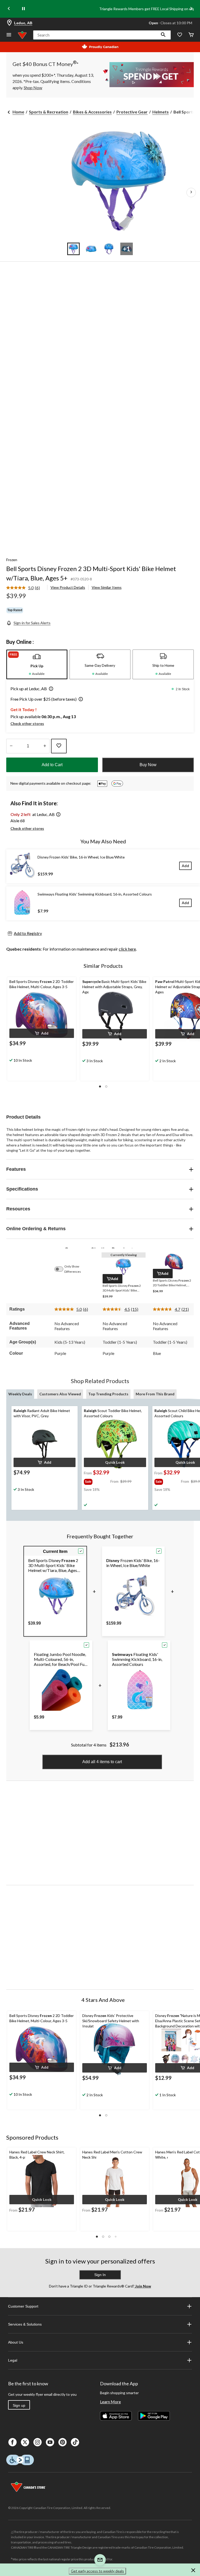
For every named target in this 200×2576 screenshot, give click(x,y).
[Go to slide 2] (91, 249)
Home (18, 112)
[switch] (61, 1269)
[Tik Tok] (75, 2442)
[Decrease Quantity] (11, 746)
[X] (25, 2442)
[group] (97, 1481)
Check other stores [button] (27, 723)
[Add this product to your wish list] (59, 746)
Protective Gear (132, 112)
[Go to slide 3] (109, 249)
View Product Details (68, 587)
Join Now (143, 2286)
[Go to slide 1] (73, 249)
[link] (25, 588)
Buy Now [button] (148, 765)
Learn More (110, 2402)
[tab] (37, 664)
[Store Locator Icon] (9, 23)
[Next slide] (191, 9)
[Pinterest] (63, 2442)
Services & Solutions (25, 2324)
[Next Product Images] (191, 193)
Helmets (161, 112)
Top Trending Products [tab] (108, 1394)
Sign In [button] (100, 2275)
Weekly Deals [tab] (20, 1394)
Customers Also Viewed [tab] (60, 1394)
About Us (16, 2342)
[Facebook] (12, 2442)
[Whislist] (180, 35)
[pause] (23, 9)
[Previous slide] (9, 9)
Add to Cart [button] (52, 765)
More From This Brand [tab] (155, 1394)
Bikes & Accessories (92, 112)
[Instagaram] (37, 2442)
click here (127, 949)
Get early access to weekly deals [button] (97, 2571)
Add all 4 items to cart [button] (102, 1762)
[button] (163, 35)
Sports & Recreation (49, 112)
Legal (13, 2360)
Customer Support (23, 2306)
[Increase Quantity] (45, 746)
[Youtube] (50, 2442)
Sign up (19, 2405)
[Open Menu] (9, 35)
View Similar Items (107, 587)
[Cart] (191, 35)
